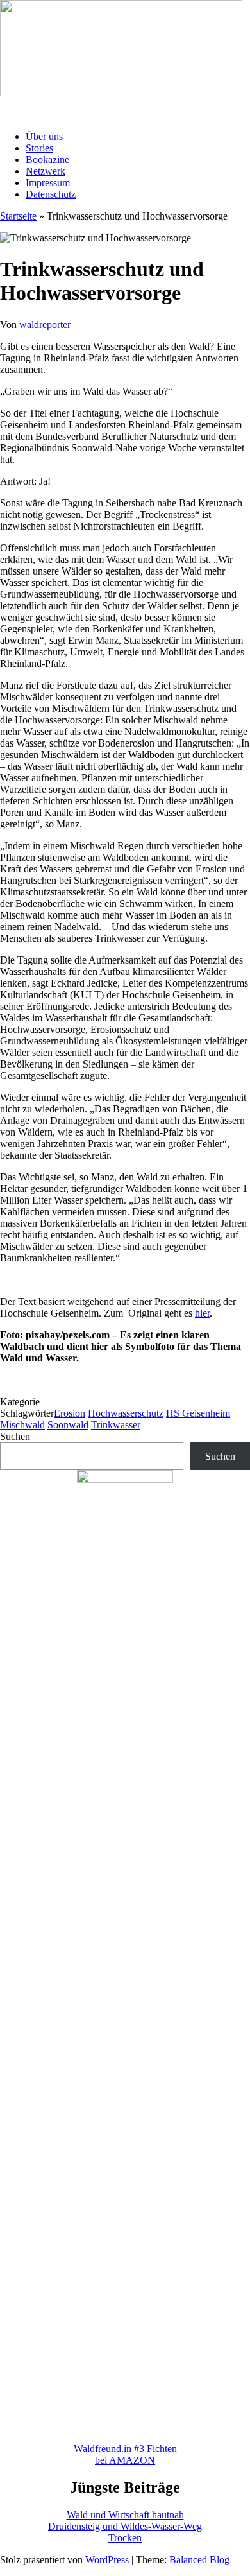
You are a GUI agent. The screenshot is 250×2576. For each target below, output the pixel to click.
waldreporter (45, 324)
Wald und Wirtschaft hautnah (125, 2515)
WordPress (107, 2560)
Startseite (18, 216)
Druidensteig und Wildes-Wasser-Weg (125, 2526)
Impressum (48, 183)
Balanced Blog (199, 2560)
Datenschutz (51, 194)
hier (202, 1313)
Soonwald (68, 1425)
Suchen (15, 1436)
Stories (39, 148)
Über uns (44, 136)
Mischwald (22, 1425)
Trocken (125, 2538)
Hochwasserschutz (126, 1413)
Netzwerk (46, 171)
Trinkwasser (116, 1425)
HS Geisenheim (198, 1413)
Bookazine (47, 160)
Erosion (70, 1413)
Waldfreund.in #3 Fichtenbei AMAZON (125, 2454)
